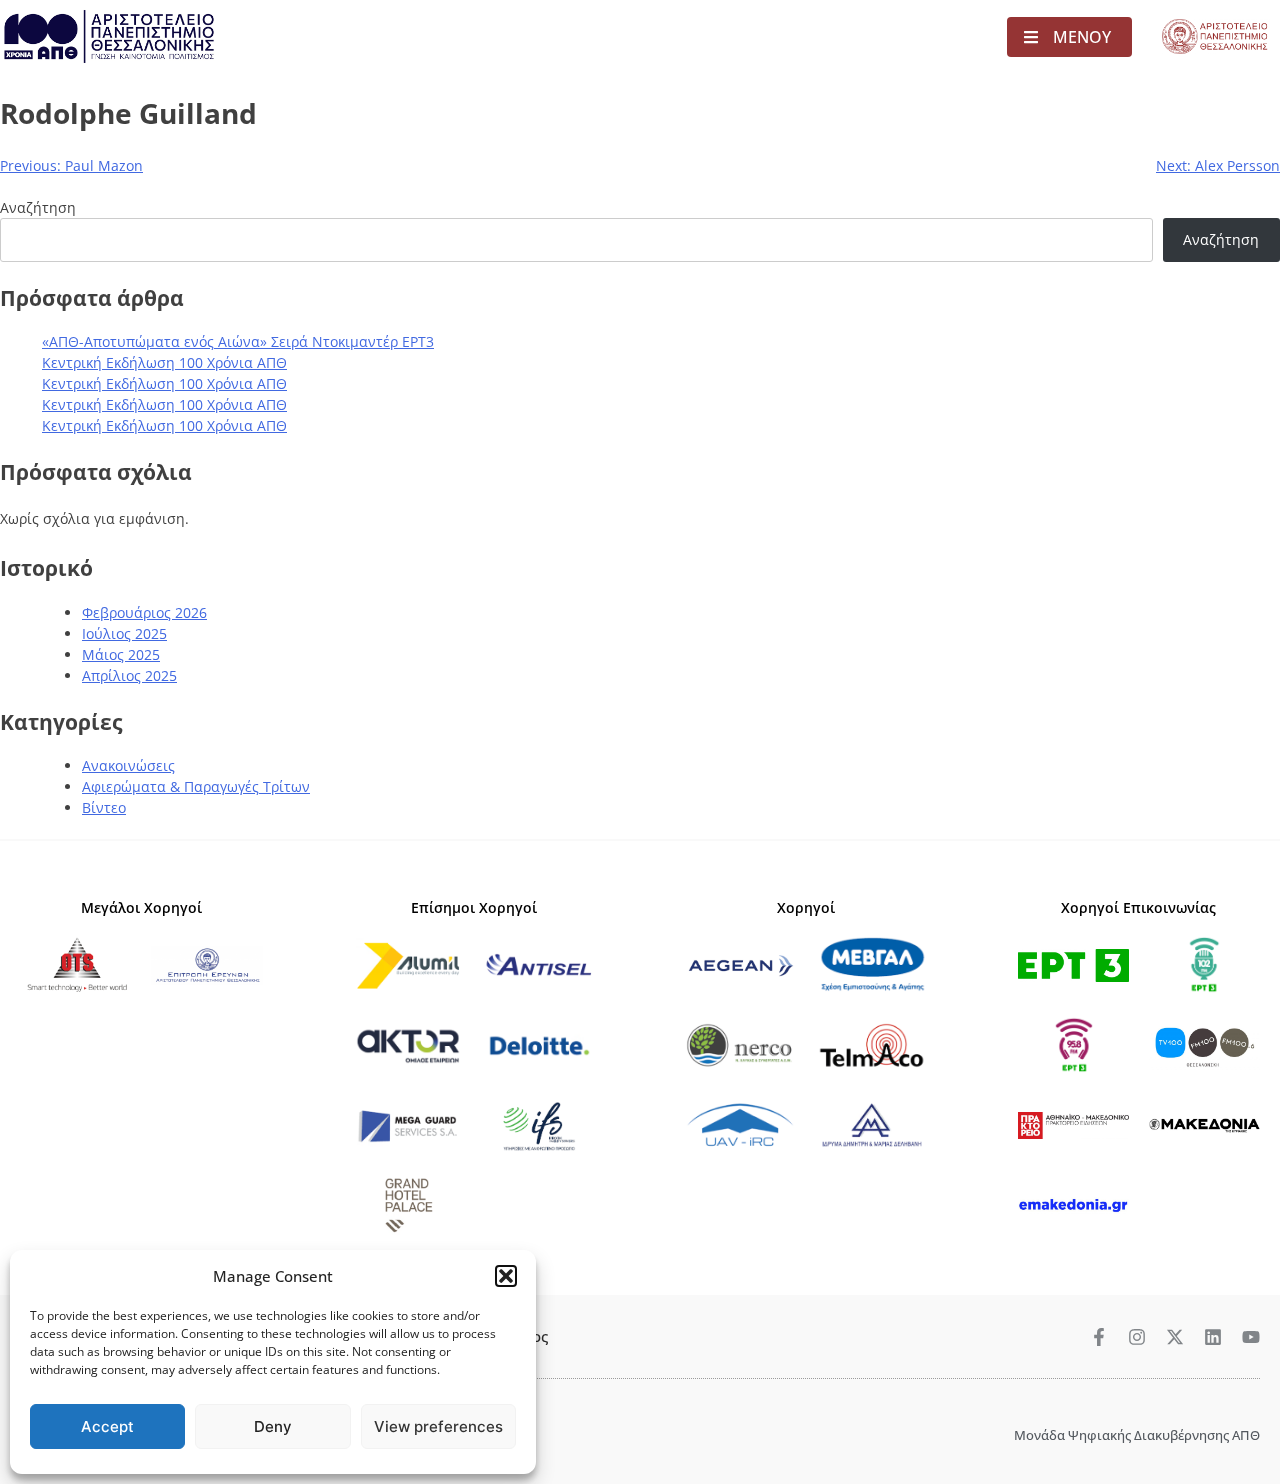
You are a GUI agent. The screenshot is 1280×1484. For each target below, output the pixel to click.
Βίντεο (104, 807)
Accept (107, 1426)
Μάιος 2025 (121, 654)
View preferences (438, 1426)
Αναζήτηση (38, 207)
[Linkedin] (1213, 1337)
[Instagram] (1137, 1337)
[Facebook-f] (1099, 1337)
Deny (273, 1426)
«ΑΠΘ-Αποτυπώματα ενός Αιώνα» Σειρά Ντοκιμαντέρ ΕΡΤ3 (238, 341)
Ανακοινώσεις (128, 765)
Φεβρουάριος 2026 (144, 612)
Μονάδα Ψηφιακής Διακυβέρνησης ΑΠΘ (1137, 1435)
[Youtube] (1251, 1337)
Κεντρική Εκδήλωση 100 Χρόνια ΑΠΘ (164, 362)
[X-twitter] (1175, 1337)
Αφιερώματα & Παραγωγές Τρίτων (196, 786)
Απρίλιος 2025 (129, 675)
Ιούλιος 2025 (124, 633)
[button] (506, 1276)
